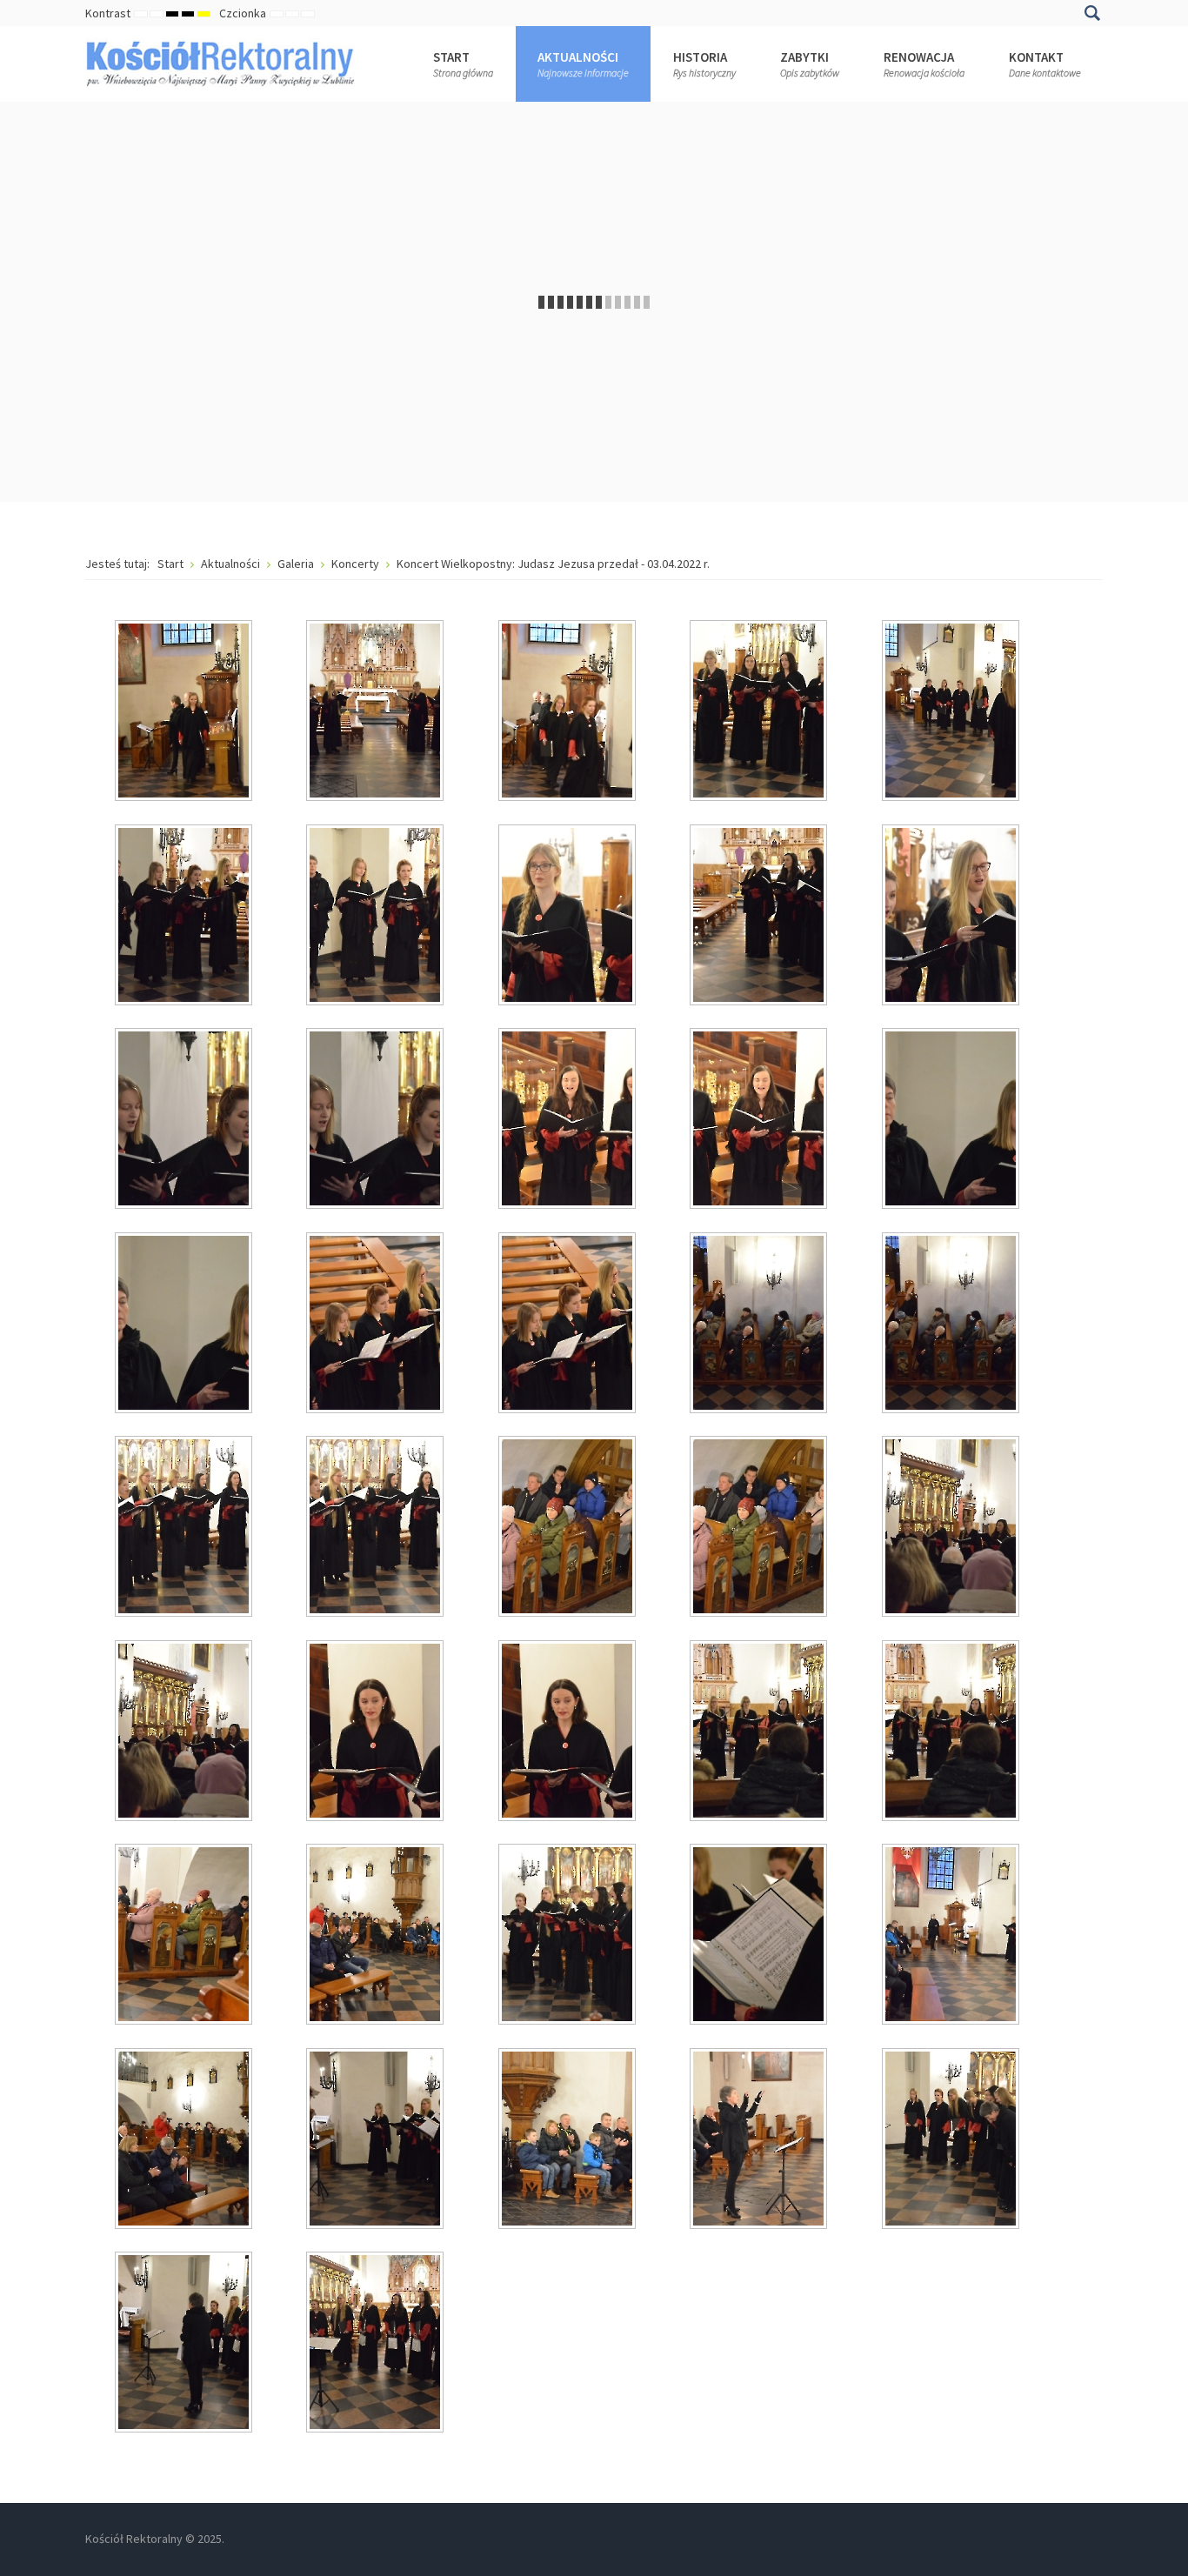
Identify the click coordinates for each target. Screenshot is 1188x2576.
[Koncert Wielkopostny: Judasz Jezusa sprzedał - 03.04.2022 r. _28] (569, 1732)
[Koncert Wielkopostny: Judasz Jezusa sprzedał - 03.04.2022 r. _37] (377, 2140)
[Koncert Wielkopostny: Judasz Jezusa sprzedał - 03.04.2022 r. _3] (569, 712)
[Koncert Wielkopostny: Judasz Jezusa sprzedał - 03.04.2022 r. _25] (952, 1528)
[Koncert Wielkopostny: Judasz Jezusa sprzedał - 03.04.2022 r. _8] (569, 917)
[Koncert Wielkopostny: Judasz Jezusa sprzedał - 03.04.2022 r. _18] (569, 1325)
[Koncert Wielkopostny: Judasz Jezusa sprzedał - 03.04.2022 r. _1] (185, 712)
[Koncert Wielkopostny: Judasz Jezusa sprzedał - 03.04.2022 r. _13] (569, 1120)
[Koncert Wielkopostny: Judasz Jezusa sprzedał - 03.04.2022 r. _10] (952, 917)
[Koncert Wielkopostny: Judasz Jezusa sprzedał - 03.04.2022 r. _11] (185, 1120)
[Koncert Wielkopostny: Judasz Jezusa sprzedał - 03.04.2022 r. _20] (952, 1325)
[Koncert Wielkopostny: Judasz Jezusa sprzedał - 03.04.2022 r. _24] (760, 1528)
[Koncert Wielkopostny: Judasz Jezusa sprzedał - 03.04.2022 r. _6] (185, 917)
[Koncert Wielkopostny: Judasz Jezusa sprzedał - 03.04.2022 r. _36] (185, 2140)
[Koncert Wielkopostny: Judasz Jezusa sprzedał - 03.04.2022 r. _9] (760, 917)
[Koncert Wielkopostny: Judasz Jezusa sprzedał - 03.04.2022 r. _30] (952, 1732)
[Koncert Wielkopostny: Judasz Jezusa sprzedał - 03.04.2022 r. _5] (952, 712)
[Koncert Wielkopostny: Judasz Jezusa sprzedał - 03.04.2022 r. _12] (377, 1120)
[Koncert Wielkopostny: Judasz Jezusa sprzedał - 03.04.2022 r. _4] (760, 712)
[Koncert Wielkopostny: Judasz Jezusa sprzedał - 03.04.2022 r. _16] (185, 1325)
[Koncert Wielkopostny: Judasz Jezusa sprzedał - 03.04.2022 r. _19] (760, 1325)
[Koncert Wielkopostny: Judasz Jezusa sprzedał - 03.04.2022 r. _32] (377, 1936)
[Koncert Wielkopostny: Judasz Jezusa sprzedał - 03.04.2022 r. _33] (569, 1936)
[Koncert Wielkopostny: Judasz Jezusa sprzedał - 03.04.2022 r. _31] (185, 1936)
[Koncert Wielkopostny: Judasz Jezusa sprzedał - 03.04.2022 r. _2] (377, 712)
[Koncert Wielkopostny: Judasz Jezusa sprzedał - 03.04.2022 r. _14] (760, 1120)
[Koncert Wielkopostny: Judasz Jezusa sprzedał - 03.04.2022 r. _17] (377, 1325)
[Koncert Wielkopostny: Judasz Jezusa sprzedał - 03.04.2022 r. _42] (377, 2344)
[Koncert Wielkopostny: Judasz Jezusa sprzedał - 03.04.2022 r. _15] (952, 1120)
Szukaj (1092, 13)
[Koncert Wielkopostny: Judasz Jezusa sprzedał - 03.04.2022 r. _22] (377, 1528)
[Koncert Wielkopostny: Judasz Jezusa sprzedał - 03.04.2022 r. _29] (760, 1732)
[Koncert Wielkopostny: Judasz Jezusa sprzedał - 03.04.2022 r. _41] (185, 2344)
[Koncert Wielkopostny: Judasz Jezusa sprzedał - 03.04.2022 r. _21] (185, 1528)
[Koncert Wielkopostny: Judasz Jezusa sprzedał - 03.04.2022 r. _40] (952, 2140)
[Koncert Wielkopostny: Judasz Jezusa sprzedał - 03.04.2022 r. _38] (569, 2140)
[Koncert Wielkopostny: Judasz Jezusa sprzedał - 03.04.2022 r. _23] (569, 1528)
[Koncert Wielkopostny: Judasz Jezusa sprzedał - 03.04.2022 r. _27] (377, 1732)
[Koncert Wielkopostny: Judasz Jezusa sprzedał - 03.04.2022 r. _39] (760, 2140)
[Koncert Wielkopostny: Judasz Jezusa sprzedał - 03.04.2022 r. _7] (377, 917)
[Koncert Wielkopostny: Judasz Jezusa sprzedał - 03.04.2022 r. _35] (952, 1936)
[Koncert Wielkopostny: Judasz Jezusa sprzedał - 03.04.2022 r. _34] (760, 1936)
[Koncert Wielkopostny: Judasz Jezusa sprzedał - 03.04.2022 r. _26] (185, 1732)
